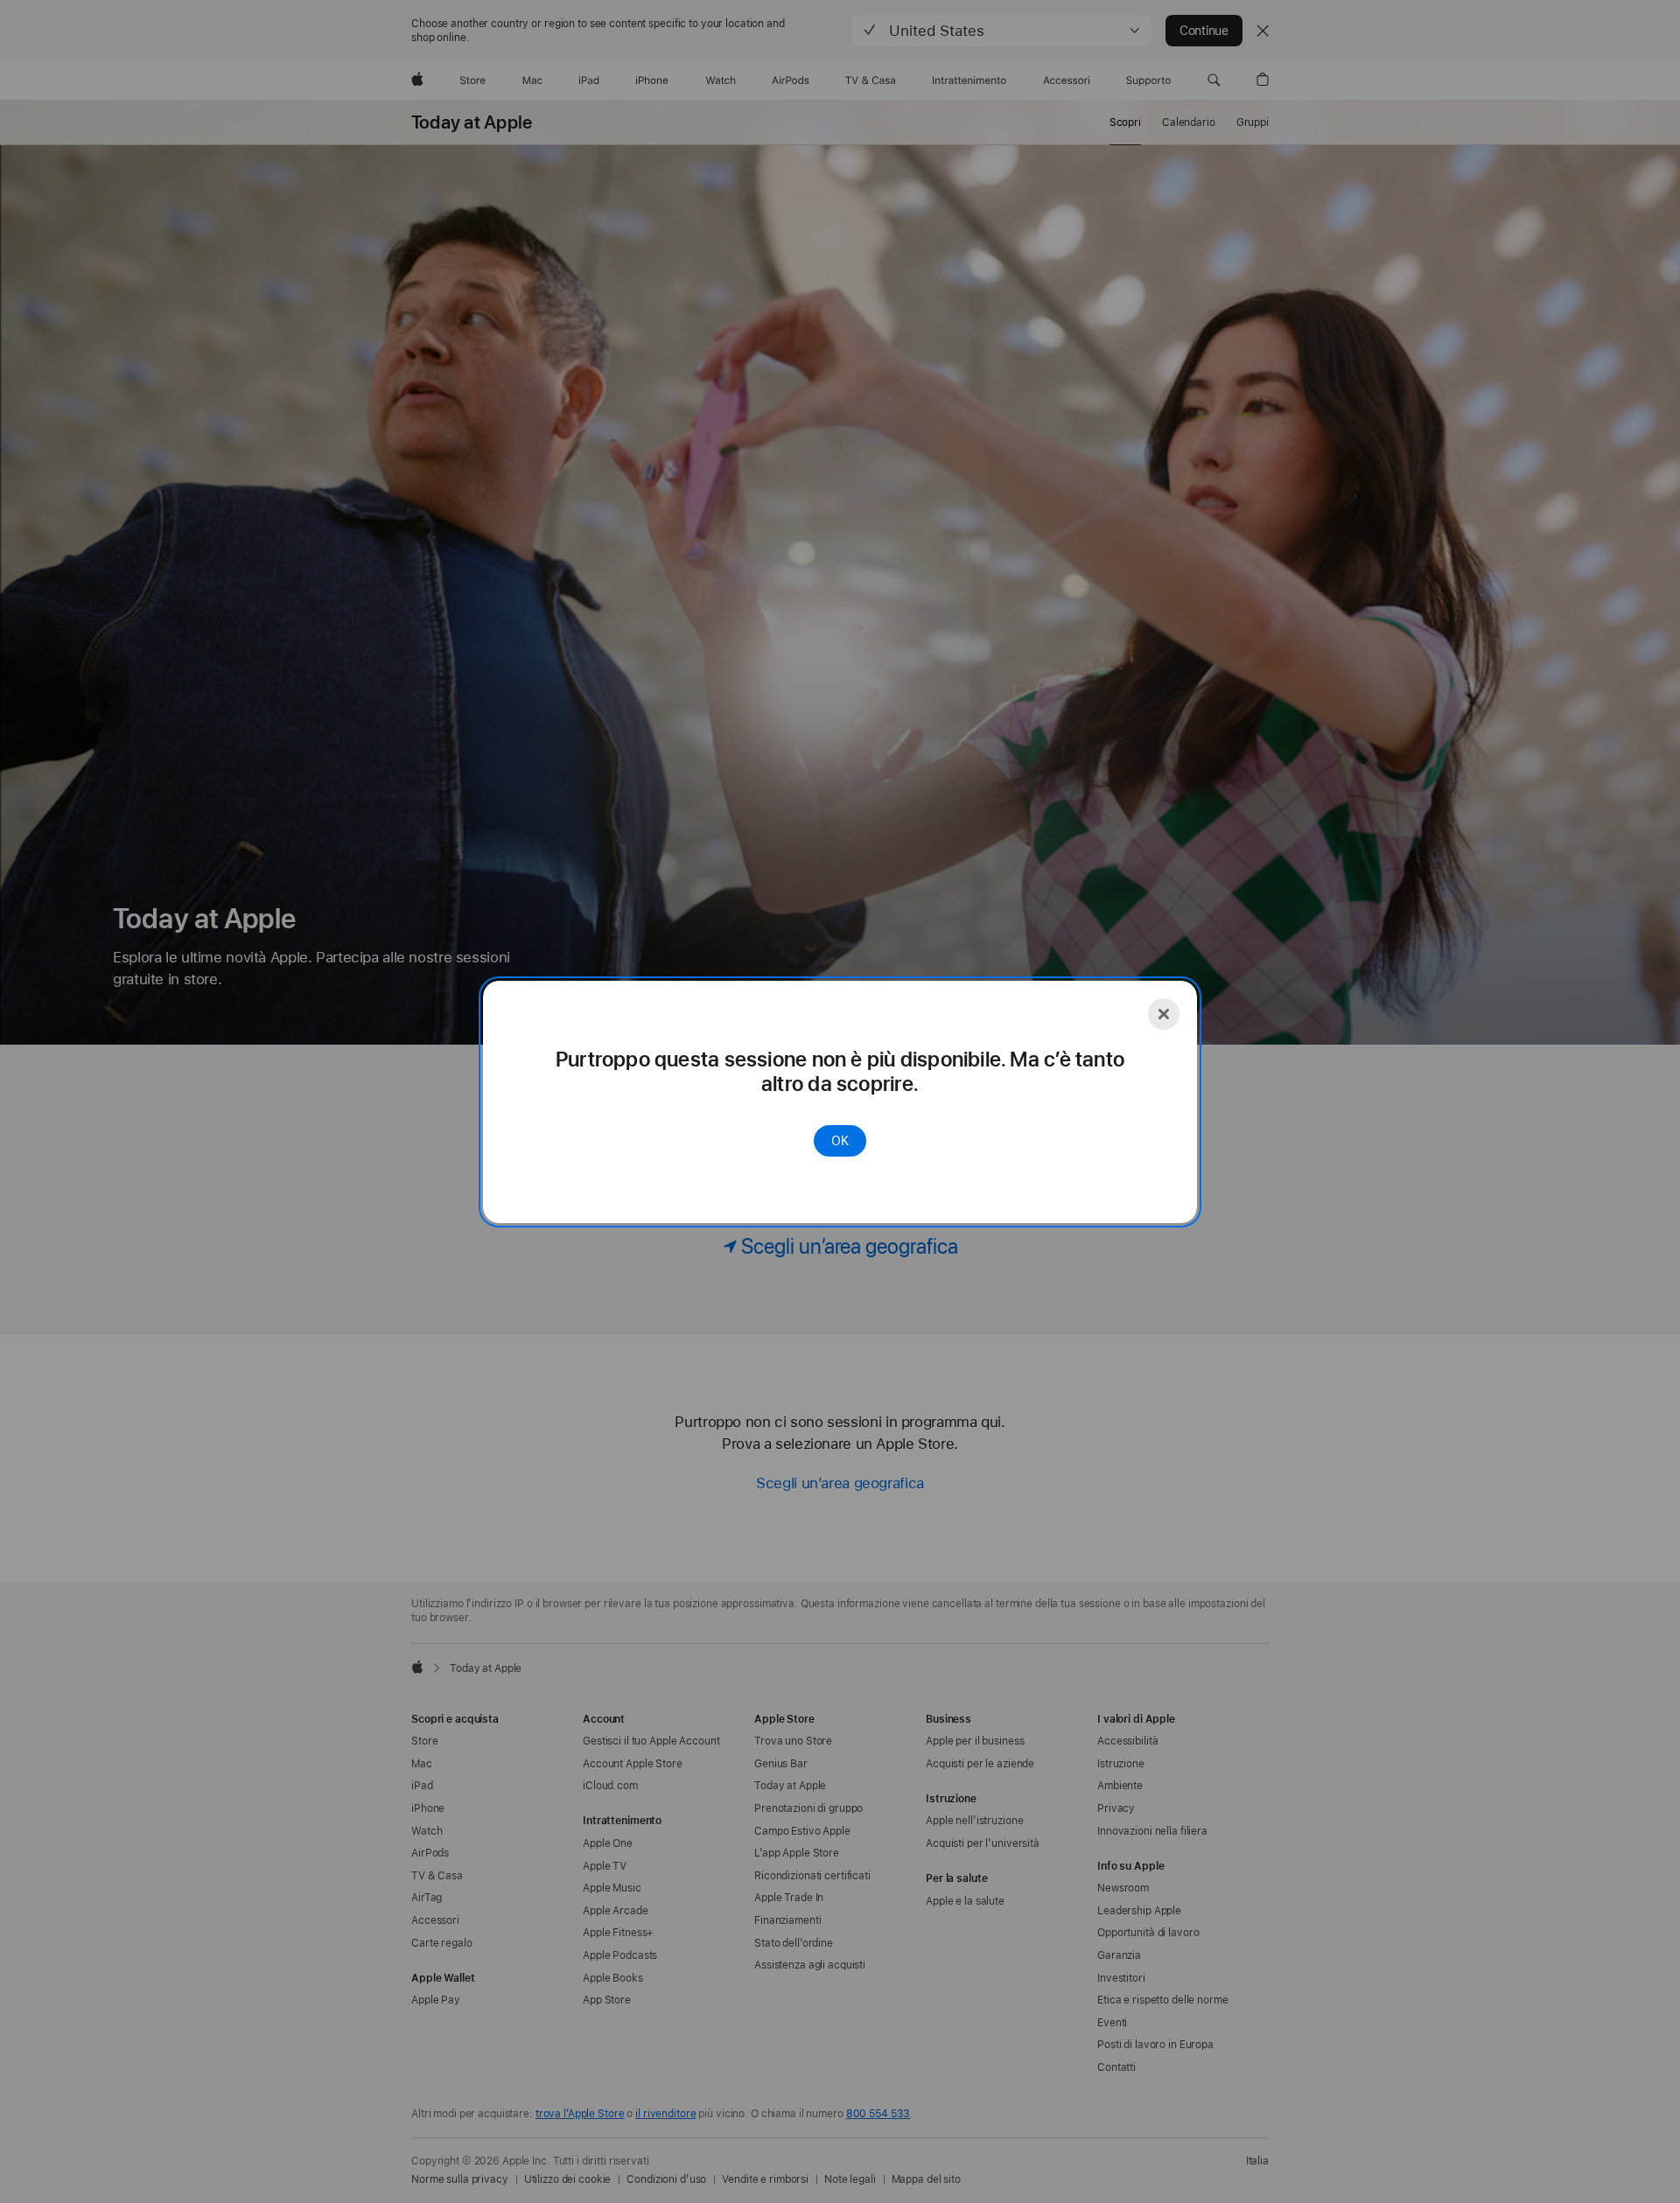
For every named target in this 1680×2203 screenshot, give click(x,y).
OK (840, 1141)
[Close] (1164, 1014)
